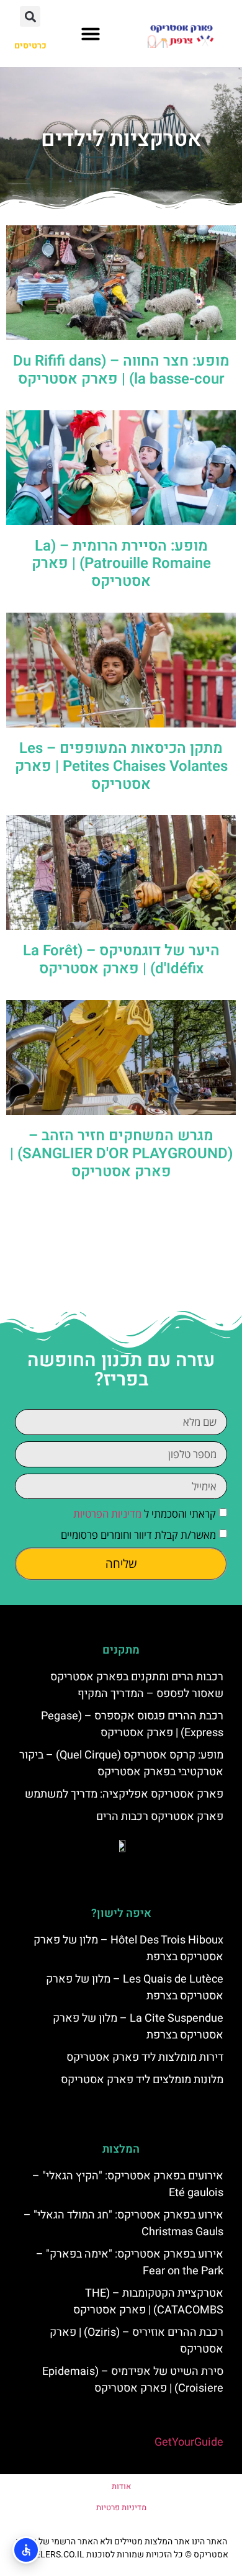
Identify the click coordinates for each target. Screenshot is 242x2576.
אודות (121, 2486)
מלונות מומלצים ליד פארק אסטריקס (142, 2080)
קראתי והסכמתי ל (145, 1514)
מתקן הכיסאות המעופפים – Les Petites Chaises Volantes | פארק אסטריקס (121, 766)
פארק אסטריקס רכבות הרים (160, 1817)
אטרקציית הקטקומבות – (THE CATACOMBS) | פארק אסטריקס (148, 2302)
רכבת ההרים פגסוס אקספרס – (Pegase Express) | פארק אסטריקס (132, 1724)
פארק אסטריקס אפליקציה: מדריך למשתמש (124, 1794)
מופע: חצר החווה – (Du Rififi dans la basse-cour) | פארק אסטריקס (121, 370)
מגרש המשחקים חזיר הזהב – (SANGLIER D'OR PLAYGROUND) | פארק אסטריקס (121, 1154)
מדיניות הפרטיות (107, 1514)
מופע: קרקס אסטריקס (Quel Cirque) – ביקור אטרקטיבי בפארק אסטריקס (121, 1763)
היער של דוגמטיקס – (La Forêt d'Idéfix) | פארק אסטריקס (121, 960)
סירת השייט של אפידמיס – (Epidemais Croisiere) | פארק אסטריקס (133, 2380)
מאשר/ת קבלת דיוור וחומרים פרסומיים (138, 1535)
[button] (91, 34)
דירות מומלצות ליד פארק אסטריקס (145, 2057)
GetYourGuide (189, 2442)
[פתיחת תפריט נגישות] (26, 2550)
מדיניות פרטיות (121, 2507)
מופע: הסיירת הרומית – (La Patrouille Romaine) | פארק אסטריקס (121, 564)
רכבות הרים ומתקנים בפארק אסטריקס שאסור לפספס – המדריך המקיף (137, 1685)
